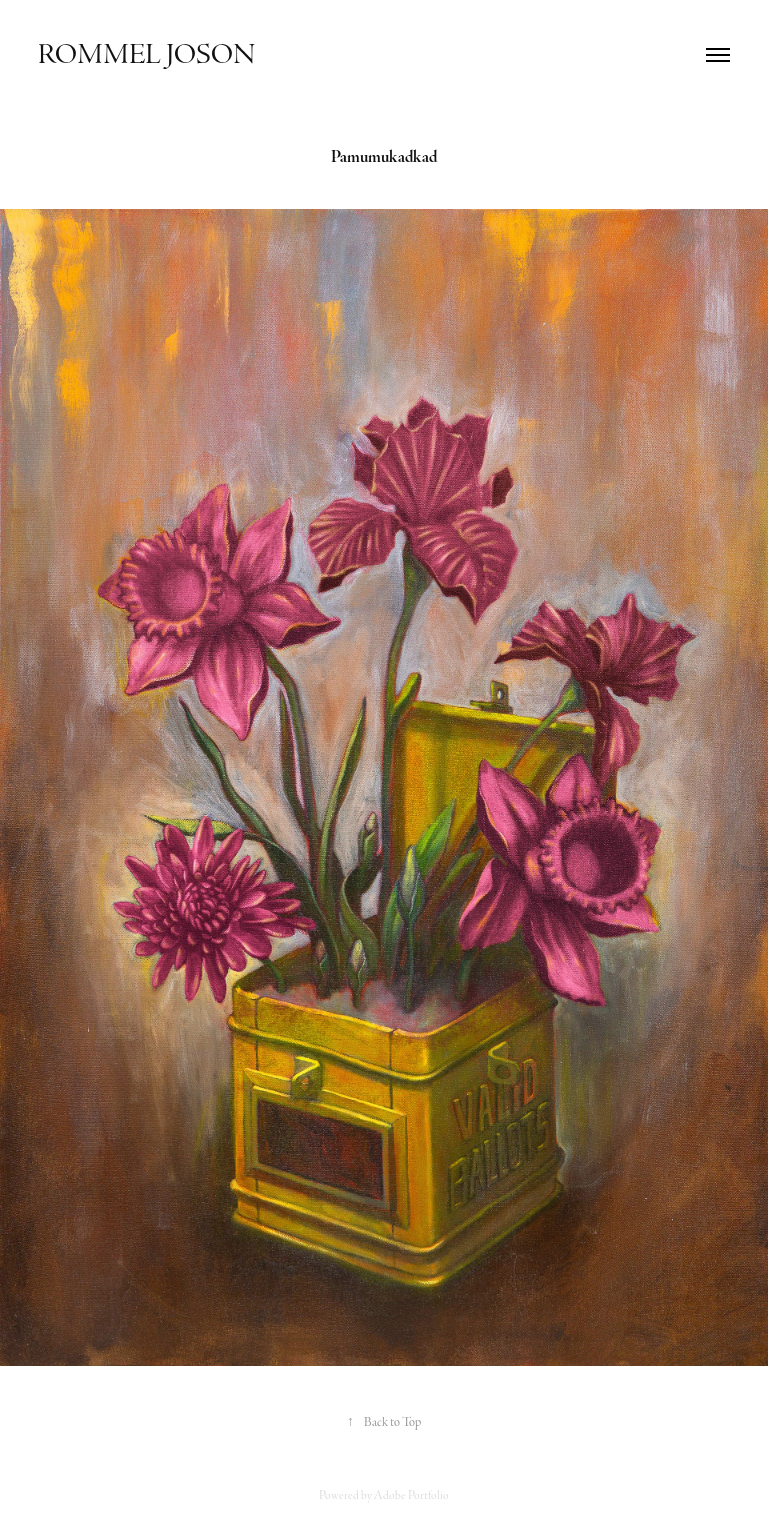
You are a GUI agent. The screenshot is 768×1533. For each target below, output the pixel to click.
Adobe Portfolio (411, 1495)
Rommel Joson (147, 54)
